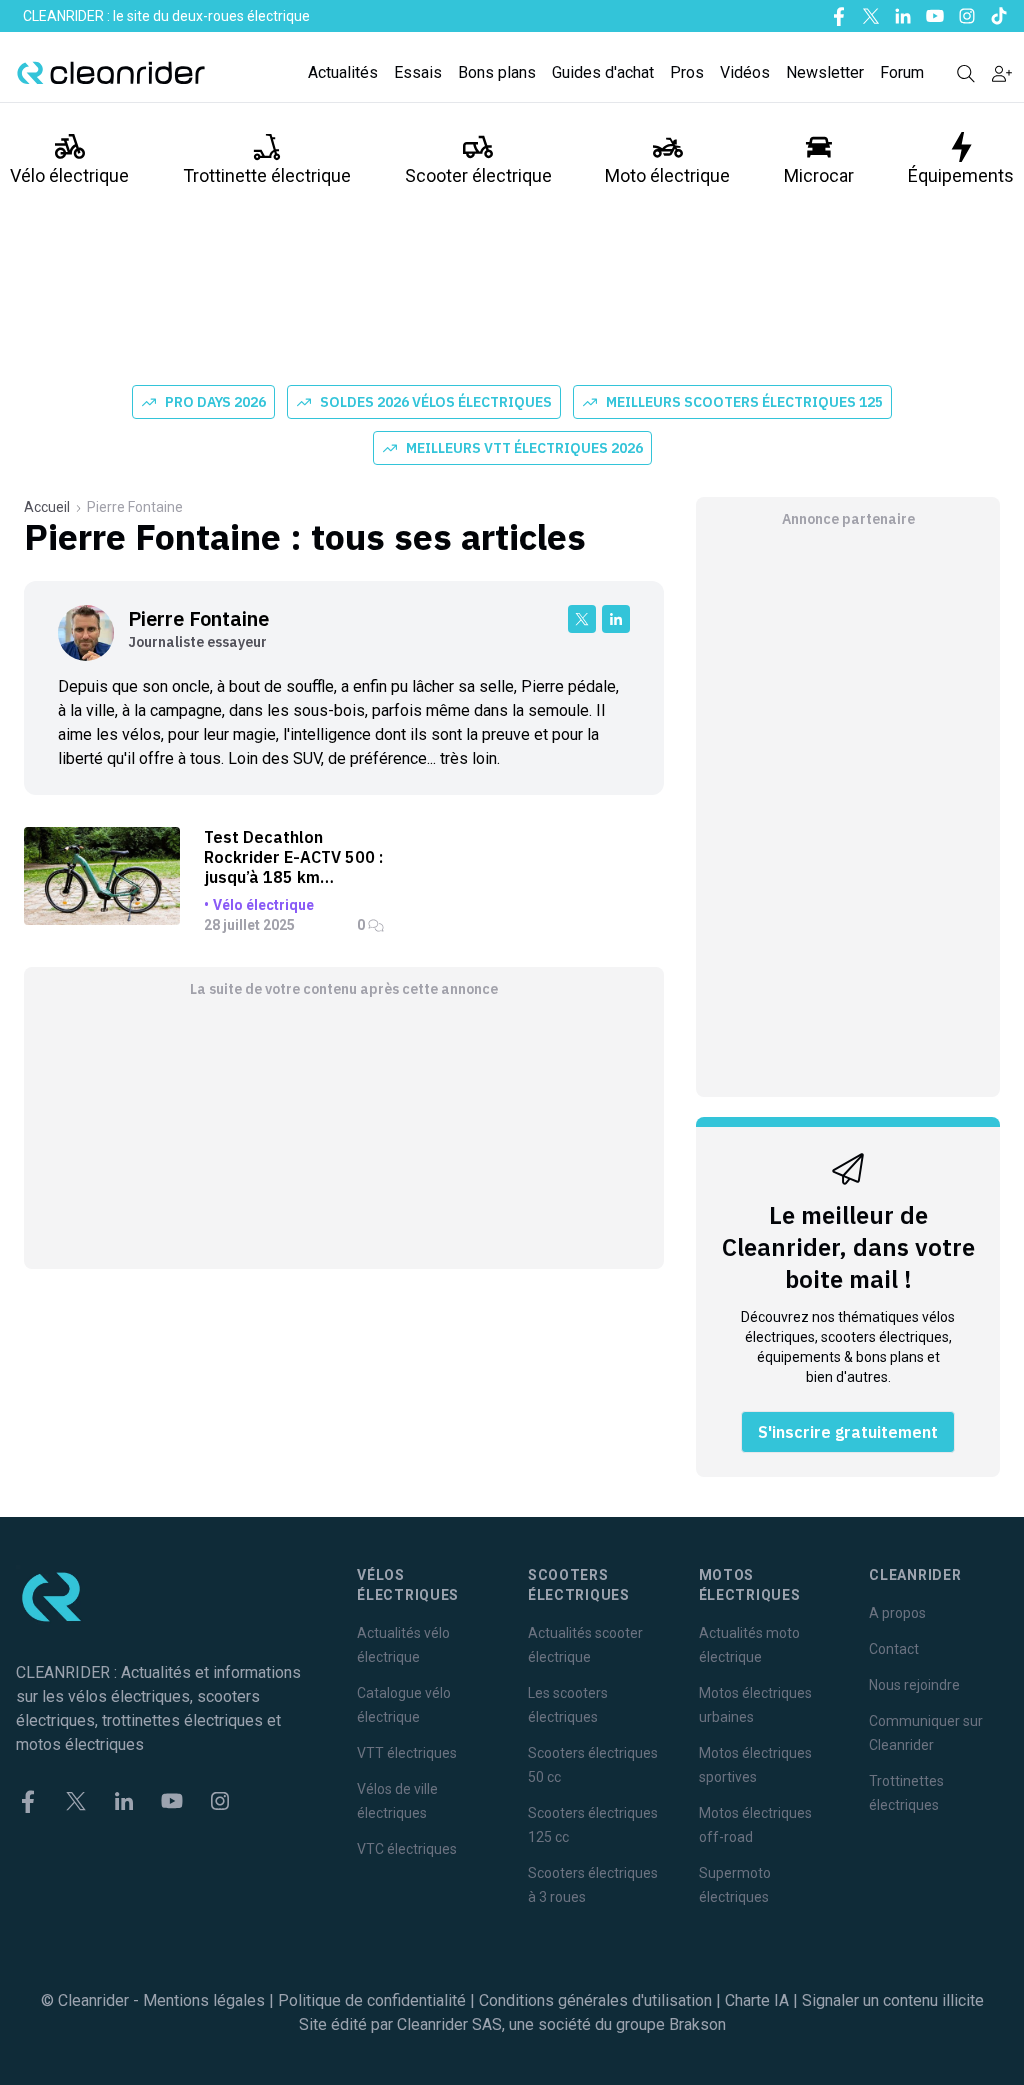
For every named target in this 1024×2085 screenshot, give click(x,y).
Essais (418, 72)
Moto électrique (667, 175)
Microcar (819, 175)
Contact (894, 1649)
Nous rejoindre (914, 1685)
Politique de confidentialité (372, 2000)
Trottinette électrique (267, 175)
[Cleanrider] (111, 73)
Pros (687, 72)
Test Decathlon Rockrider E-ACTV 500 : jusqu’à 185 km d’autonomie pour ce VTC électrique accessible (293, 857)
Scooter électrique (478, 175)
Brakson (697, 2024)
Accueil (47, 507)
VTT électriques (407, 1753)
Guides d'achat (603, 72)
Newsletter (825, 72)
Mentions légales (204, 2000)
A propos (897, 1613)
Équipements (961, 175)
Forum (902, 72)
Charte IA (757, 2000)
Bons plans (497, 72)
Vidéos (745, 72)
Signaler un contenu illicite (893, 2000)
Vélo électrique (69, 175)
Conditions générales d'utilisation (595, 2000)
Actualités (343, 72)
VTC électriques (407, 1849)
